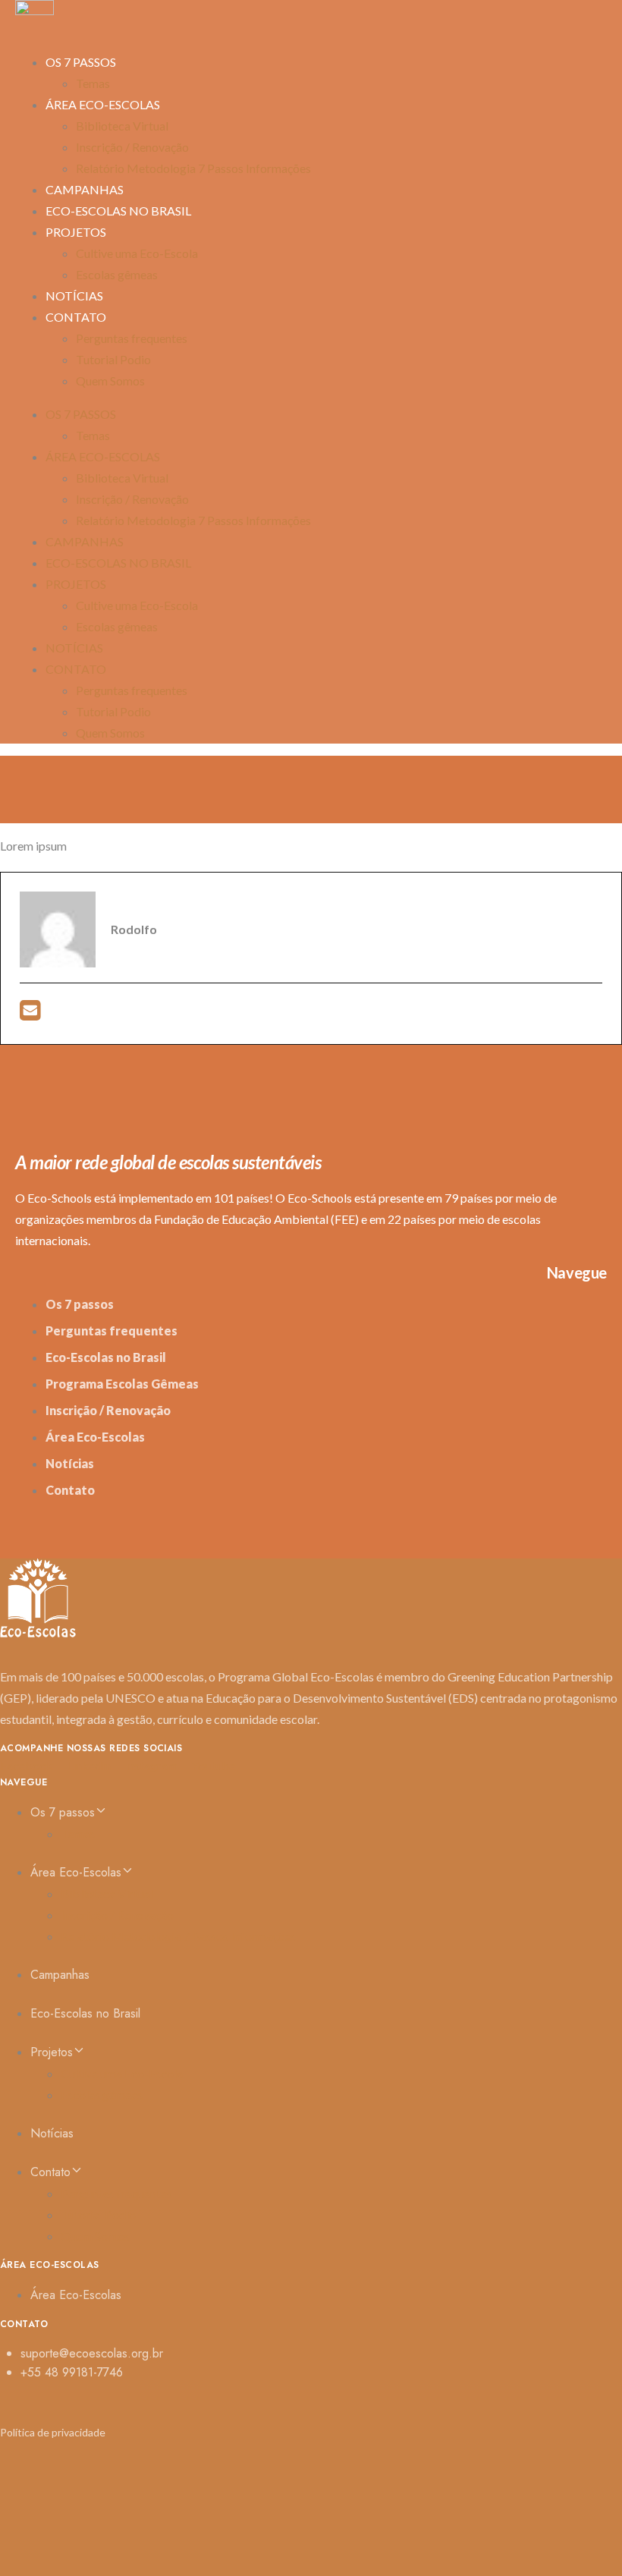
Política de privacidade (53, 2432)
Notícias (74, 648)
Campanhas (85, 541)
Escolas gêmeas (117, 274)
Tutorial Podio (113, 359)
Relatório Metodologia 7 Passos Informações (193, 168)
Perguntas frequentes (132, 338)
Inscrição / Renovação (132, 147)
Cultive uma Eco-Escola (137, 253)
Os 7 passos (81, 62)
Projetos (76, 232)
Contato (76, 317)
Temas (93, 435)
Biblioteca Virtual (122, 126)
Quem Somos (110, 381)
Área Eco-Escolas (103, 104)
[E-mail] (30, 1014)
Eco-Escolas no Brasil (118, 211)
